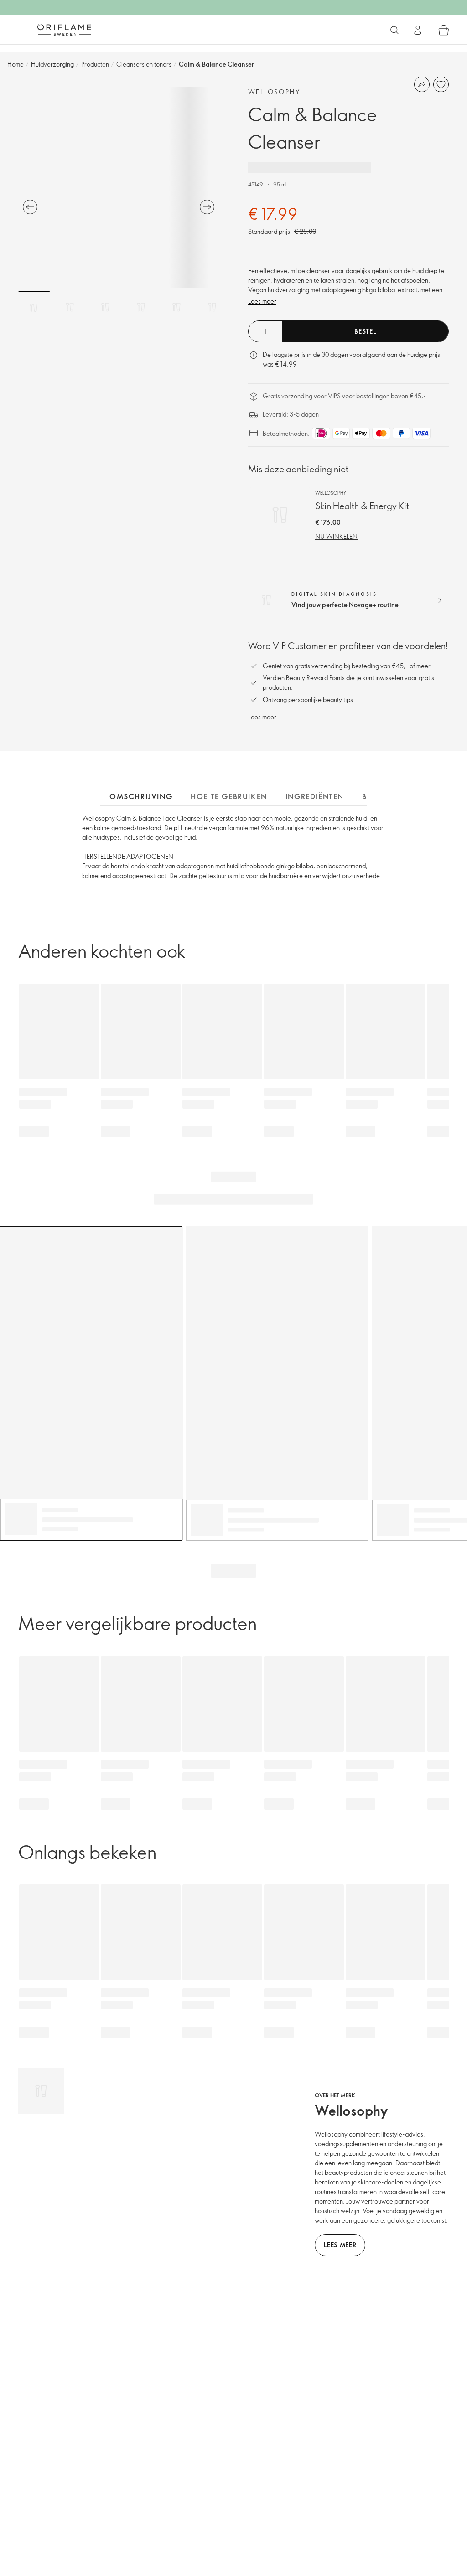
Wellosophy (274, 92)
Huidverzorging (52, 64)
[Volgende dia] (207, 207)
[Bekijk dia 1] (34, 307)
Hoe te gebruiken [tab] (229, 796)
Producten (95, 64)
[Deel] (422, 84)
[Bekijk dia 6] (212, 307)
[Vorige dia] (30, 207)
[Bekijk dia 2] (70, 307)
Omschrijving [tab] (141, 796)
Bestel (365, 331)
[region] (119, 187)
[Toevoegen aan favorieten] (441, 84)
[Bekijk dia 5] (176, 307)
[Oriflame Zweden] (64, 30)
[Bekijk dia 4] (141, 307)
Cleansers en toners (144, 64)
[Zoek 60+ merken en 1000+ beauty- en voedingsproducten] (394, 30)
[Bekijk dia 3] (105, 307)
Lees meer (262, 301)
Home (16, 64)
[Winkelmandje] (444, 30)
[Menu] (21, 30)
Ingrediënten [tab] (315, 796)
